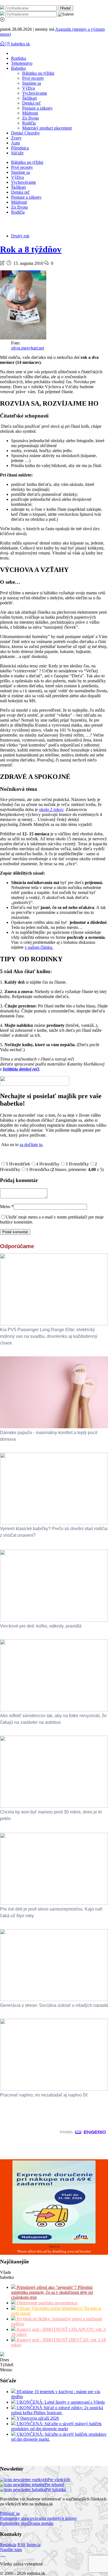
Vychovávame (35, 93)
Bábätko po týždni (38, 73)
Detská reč (31, 103)
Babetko (18, 68)
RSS (21, 2545)
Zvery (16, 138)
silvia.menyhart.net (28, 348)
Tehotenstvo (22, 63)
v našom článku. (39, 947)
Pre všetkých (59, 2480)
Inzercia (34, 2545)
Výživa (29, 88)
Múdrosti (30, 113)
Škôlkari (29, 98)
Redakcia (8, 2545)
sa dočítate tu (31, 1145)
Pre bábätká (56, 2490)
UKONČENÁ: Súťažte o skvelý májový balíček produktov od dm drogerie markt (56, 2426)
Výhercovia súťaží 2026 (37, 2418)
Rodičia (29, 123)
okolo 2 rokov (51, 809)
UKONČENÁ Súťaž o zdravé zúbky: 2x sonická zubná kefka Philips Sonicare (57, 2410)
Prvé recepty (33, 78)
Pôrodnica (20, 148)
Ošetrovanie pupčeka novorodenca (46, 2303)
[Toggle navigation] (3, 44)
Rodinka (19, 58)
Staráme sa (32, 83)
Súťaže (17, 153)
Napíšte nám (11, 2550)
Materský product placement (47, 128)
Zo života (30, 118)
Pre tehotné (54, 2485)
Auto (16, 143)
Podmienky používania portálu (27, 2523)
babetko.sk (20, 44)
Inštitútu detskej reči (21, 1069)
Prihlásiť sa (10, 2513)
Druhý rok (20, 236)
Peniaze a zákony (37, 108)
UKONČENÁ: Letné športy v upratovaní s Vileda (60, 2402)
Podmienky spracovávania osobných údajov (38, 2518)
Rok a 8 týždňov (31, 249)
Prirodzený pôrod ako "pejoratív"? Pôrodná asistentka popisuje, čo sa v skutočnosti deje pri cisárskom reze (52, 2292)
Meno (7, 1207)
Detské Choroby (25, 133)
